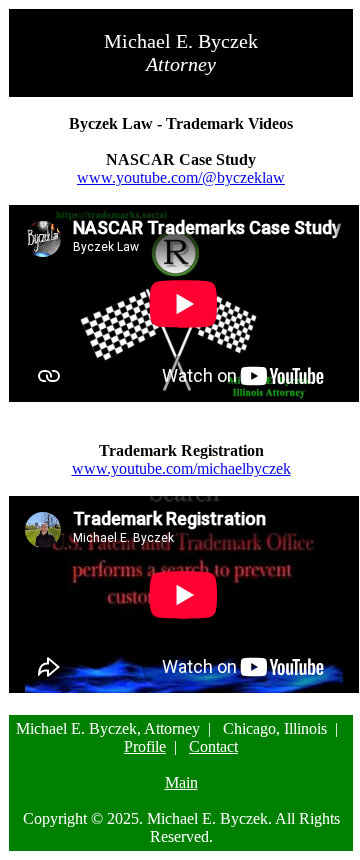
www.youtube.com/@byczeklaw (181, 177)
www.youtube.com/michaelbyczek (181, 468)
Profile (145, 746)
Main (181, 782)
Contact (213, 746)
